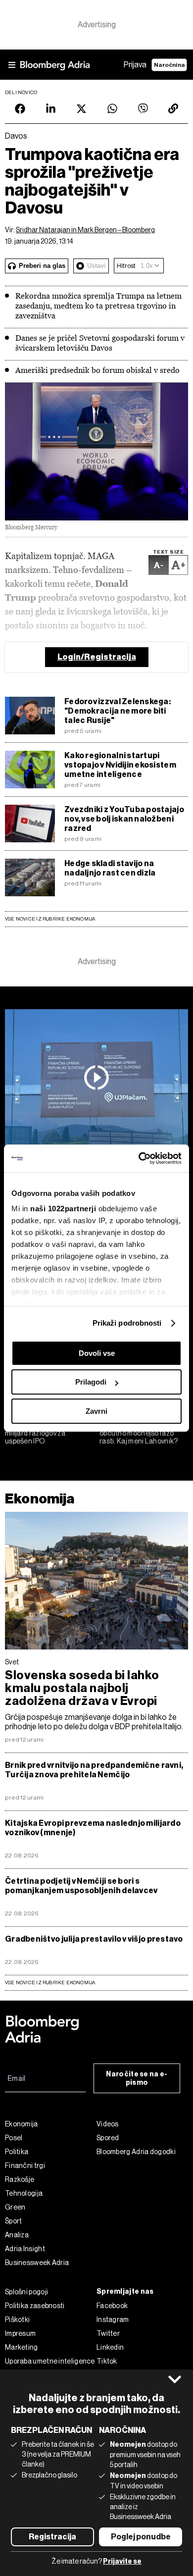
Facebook (112, 2306)
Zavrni (96, 1411)
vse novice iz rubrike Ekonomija (50, 1983)
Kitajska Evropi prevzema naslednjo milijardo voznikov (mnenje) (93, 1828)
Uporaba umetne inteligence (50, 2361)
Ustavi (96, 266)
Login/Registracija (97, 657)
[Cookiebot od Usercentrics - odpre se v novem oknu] (139, 1158)
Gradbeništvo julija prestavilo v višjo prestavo (94, 1939)
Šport (14, 2221)
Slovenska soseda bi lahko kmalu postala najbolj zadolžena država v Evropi (82, 1688)
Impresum (20, 2333)
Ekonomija (40, 1499)
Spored (108, 2138)
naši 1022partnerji (63, 1209)
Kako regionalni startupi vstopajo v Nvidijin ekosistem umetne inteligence (120, 765)
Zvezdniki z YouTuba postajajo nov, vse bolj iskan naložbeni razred (124, 819)
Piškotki (17, 2319)
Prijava (135, 65)
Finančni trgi (25, 2165)
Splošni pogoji (26, 2292)
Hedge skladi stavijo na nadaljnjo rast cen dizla (110, 868)
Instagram (113, 2319)
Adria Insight (25, 2249)
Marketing (22, 2347)
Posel (14, 2138)
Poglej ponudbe (141, 2537)
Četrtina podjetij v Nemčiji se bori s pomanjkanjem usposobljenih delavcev (81, 1886)
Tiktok (107, 2361)
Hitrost (126, 266)
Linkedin (110, 2347)
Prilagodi (91, 1382)
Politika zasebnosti (35, 2306)
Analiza (17, 2235)
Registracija (52, 2537)
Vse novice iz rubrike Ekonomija (50, 919)
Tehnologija (24, 2193)
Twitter (108, 2333)
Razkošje (20, 2179)
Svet (12, 1662)
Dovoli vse (97, 1353)
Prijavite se (122, 2561)
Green (15, 2207)
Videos (108, 2124)
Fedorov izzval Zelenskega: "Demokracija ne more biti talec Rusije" (118, 711)
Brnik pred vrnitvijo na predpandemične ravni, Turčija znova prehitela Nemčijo (94, 1770)
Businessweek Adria (37, 2263)
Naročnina (169, 65)
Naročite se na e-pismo (137, 2078)
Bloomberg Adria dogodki (136, 2152)
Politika (17, 2152)
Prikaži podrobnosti (127, 1323)
